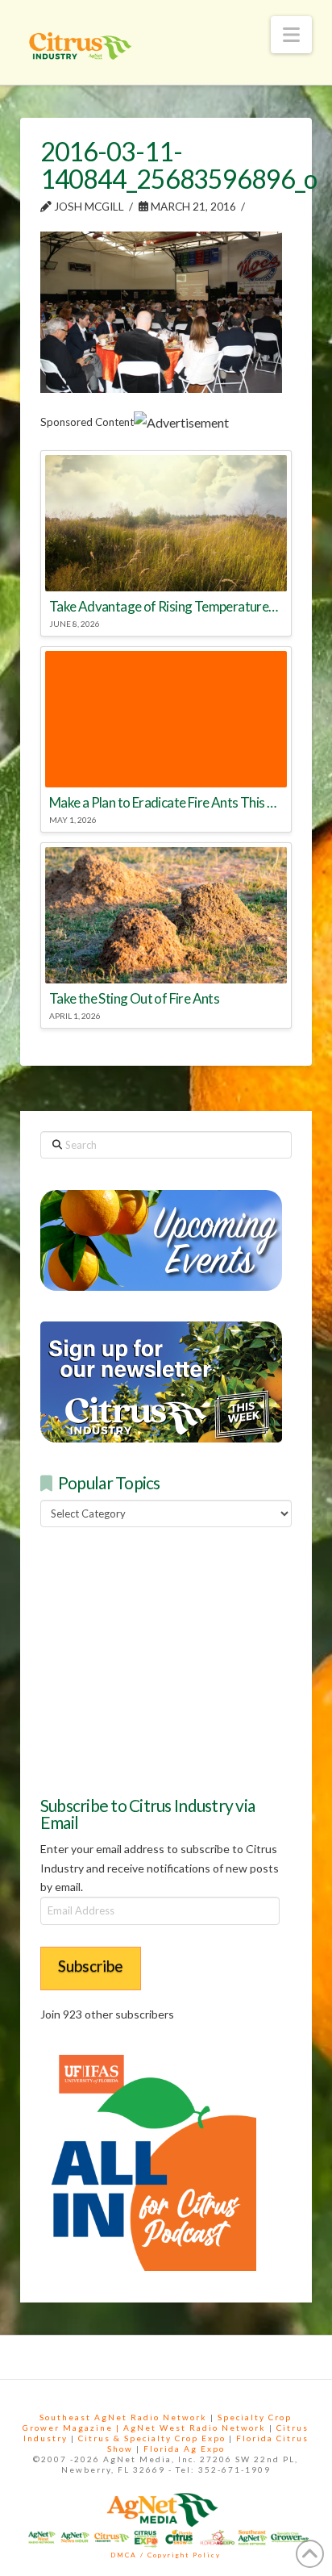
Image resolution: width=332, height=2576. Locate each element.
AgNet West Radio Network (195, 2428)
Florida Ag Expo (184, 2449)
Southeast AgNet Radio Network (123, 2417)
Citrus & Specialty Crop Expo (152, 2438)
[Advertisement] (161, 1660)
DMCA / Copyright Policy (166, 2555)
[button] (291, 35)
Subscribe (91, 1966)
